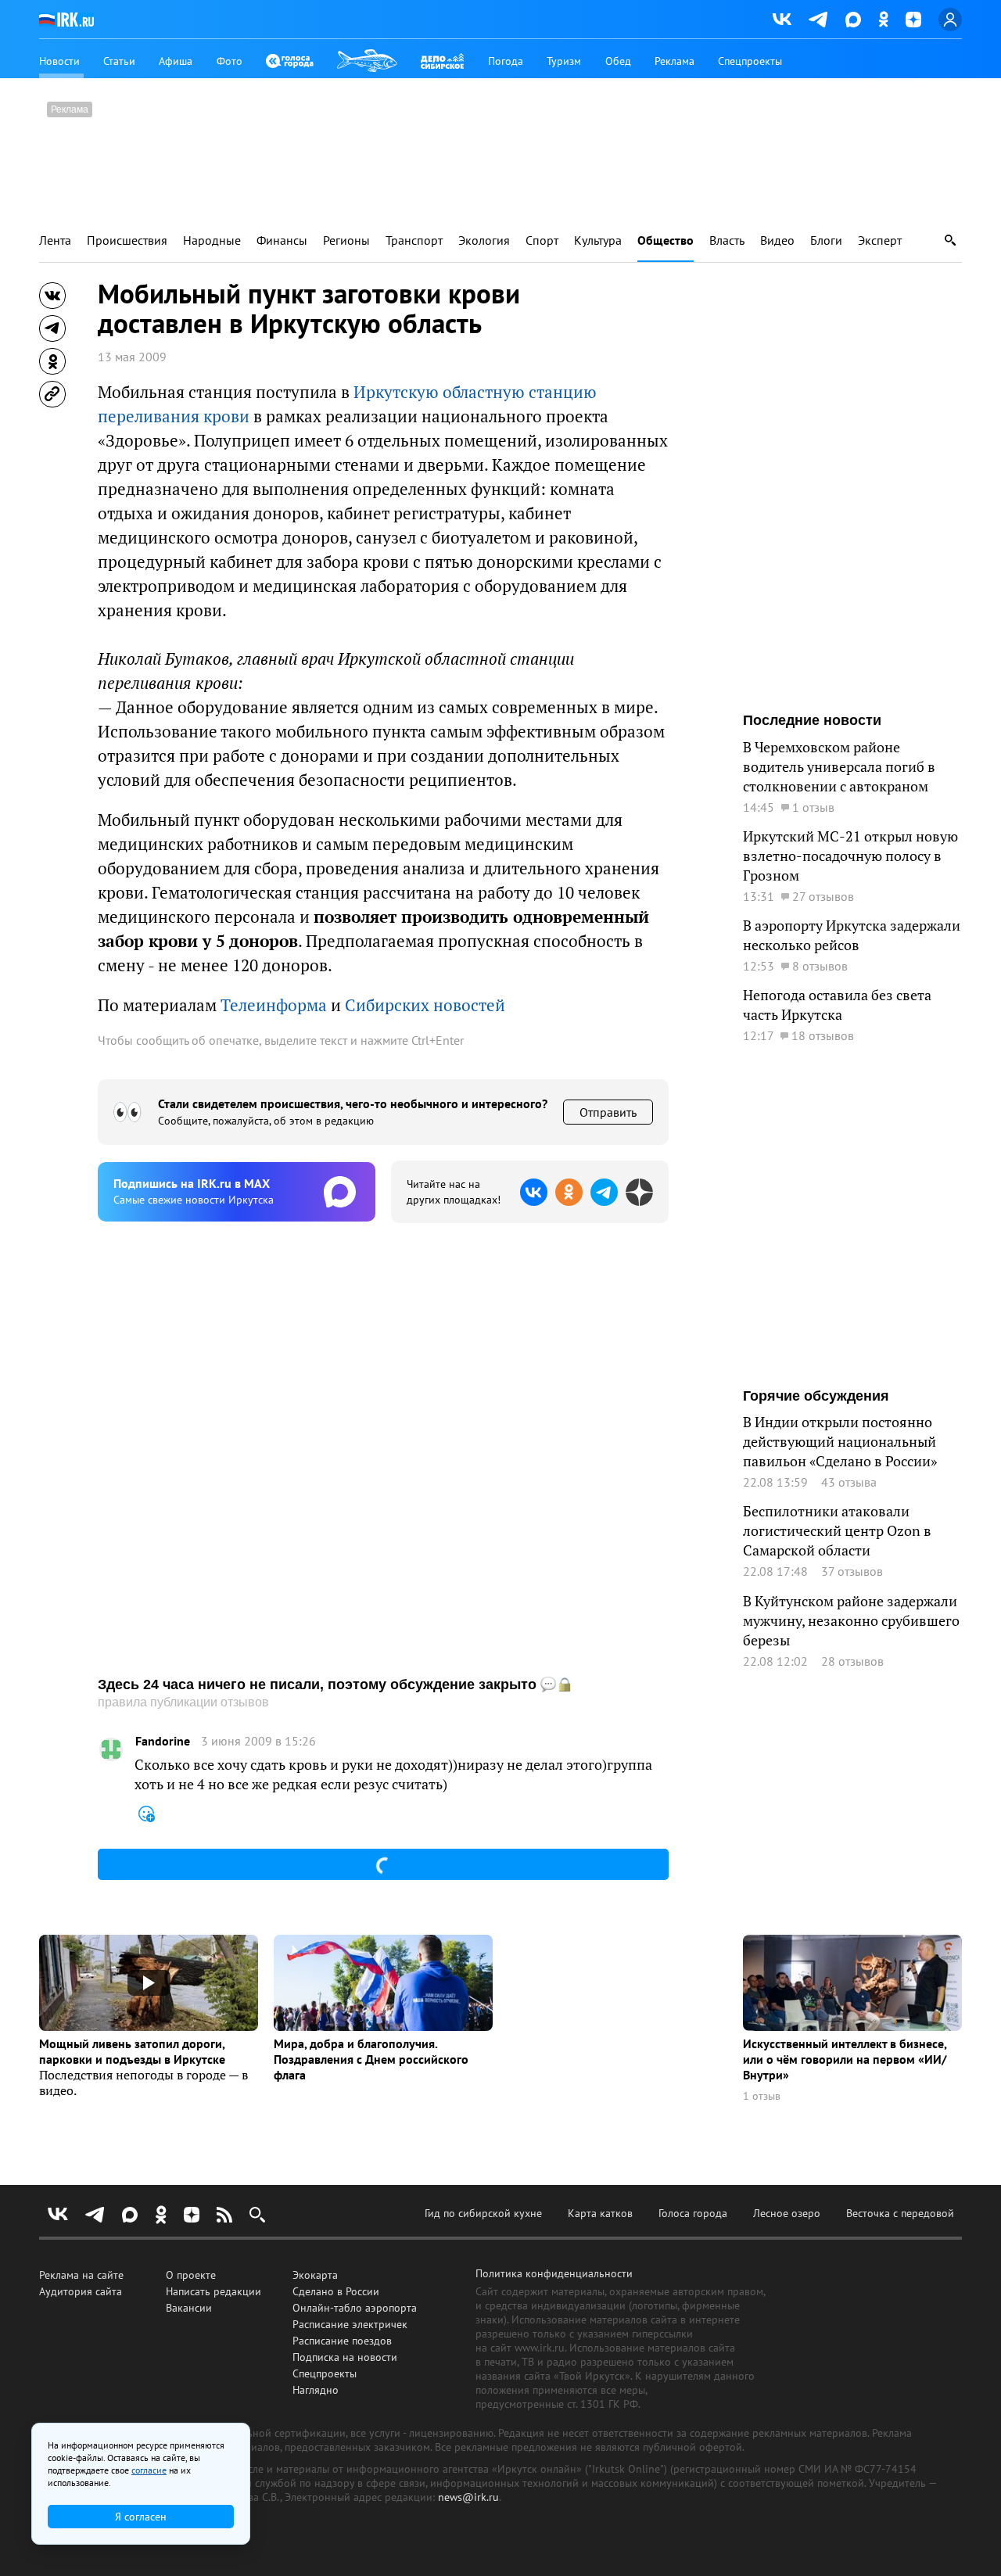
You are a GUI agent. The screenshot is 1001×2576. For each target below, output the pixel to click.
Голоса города (693, 2213)
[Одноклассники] (883, 19)
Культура (598, 240)
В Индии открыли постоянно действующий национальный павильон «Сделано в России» (840, 1442)
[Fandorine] (111, 1749)
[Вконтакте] (782, 20)
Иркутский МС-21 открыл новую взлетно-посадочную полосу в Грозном (850, 856)
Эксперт (880, 240)
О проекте (191, 2275)
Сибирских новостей (425, 1005)
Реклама (675, 61)
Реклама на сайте (81, 2275)
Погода (506, 61)
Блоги (826, 240)
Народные (212, 240)
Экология (484, 240)
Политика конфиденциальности (554, 2273)
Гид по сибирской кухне (483, 2213)
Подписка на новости (345, 2357)
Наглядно (316, 2390)
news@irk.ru (468, 2497)
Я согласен (141, 2517)
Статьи (119, 61)
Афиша (176, 61)
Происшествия (127, 240)
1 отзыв (762, 2096)
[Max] (853, 20)
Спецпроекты (750, 61)
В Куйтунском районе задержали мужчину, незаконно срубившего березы (851, 1621)
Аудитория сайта (81, 2291)
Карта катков (600, 2213)
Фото (230, 61)
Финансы (282, 240)
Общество (666, 240)
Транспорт (414, 240)
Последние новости (812, 720)
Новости (59, 61)
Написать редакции (213, 2291)
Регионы (346, 240)
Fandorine (163, 1741)
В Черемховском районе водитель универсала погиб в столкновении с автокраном (839, 767)
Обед (618, 61)
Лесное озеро (787, 2213)
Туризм (564, 61)
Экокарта (315, 2275)
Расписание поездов (342, 2341)
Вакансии (189, 2308)
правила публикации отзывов (183, 1702)
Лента (55, 240)
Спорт (542, 240)
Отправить (608, 1112)
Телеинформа (274, 1005)
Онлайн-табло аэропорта (355, 2308)
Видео (777, 240)
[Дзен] (913, 20)
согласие (149, 2470)
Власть (727, 240)
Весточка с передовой (900, 2213)
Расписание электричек (350, 2324)
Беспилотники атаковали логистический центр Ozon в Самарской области (837, 1531)
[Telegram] (818, 20)
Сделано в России (336, 2291)
